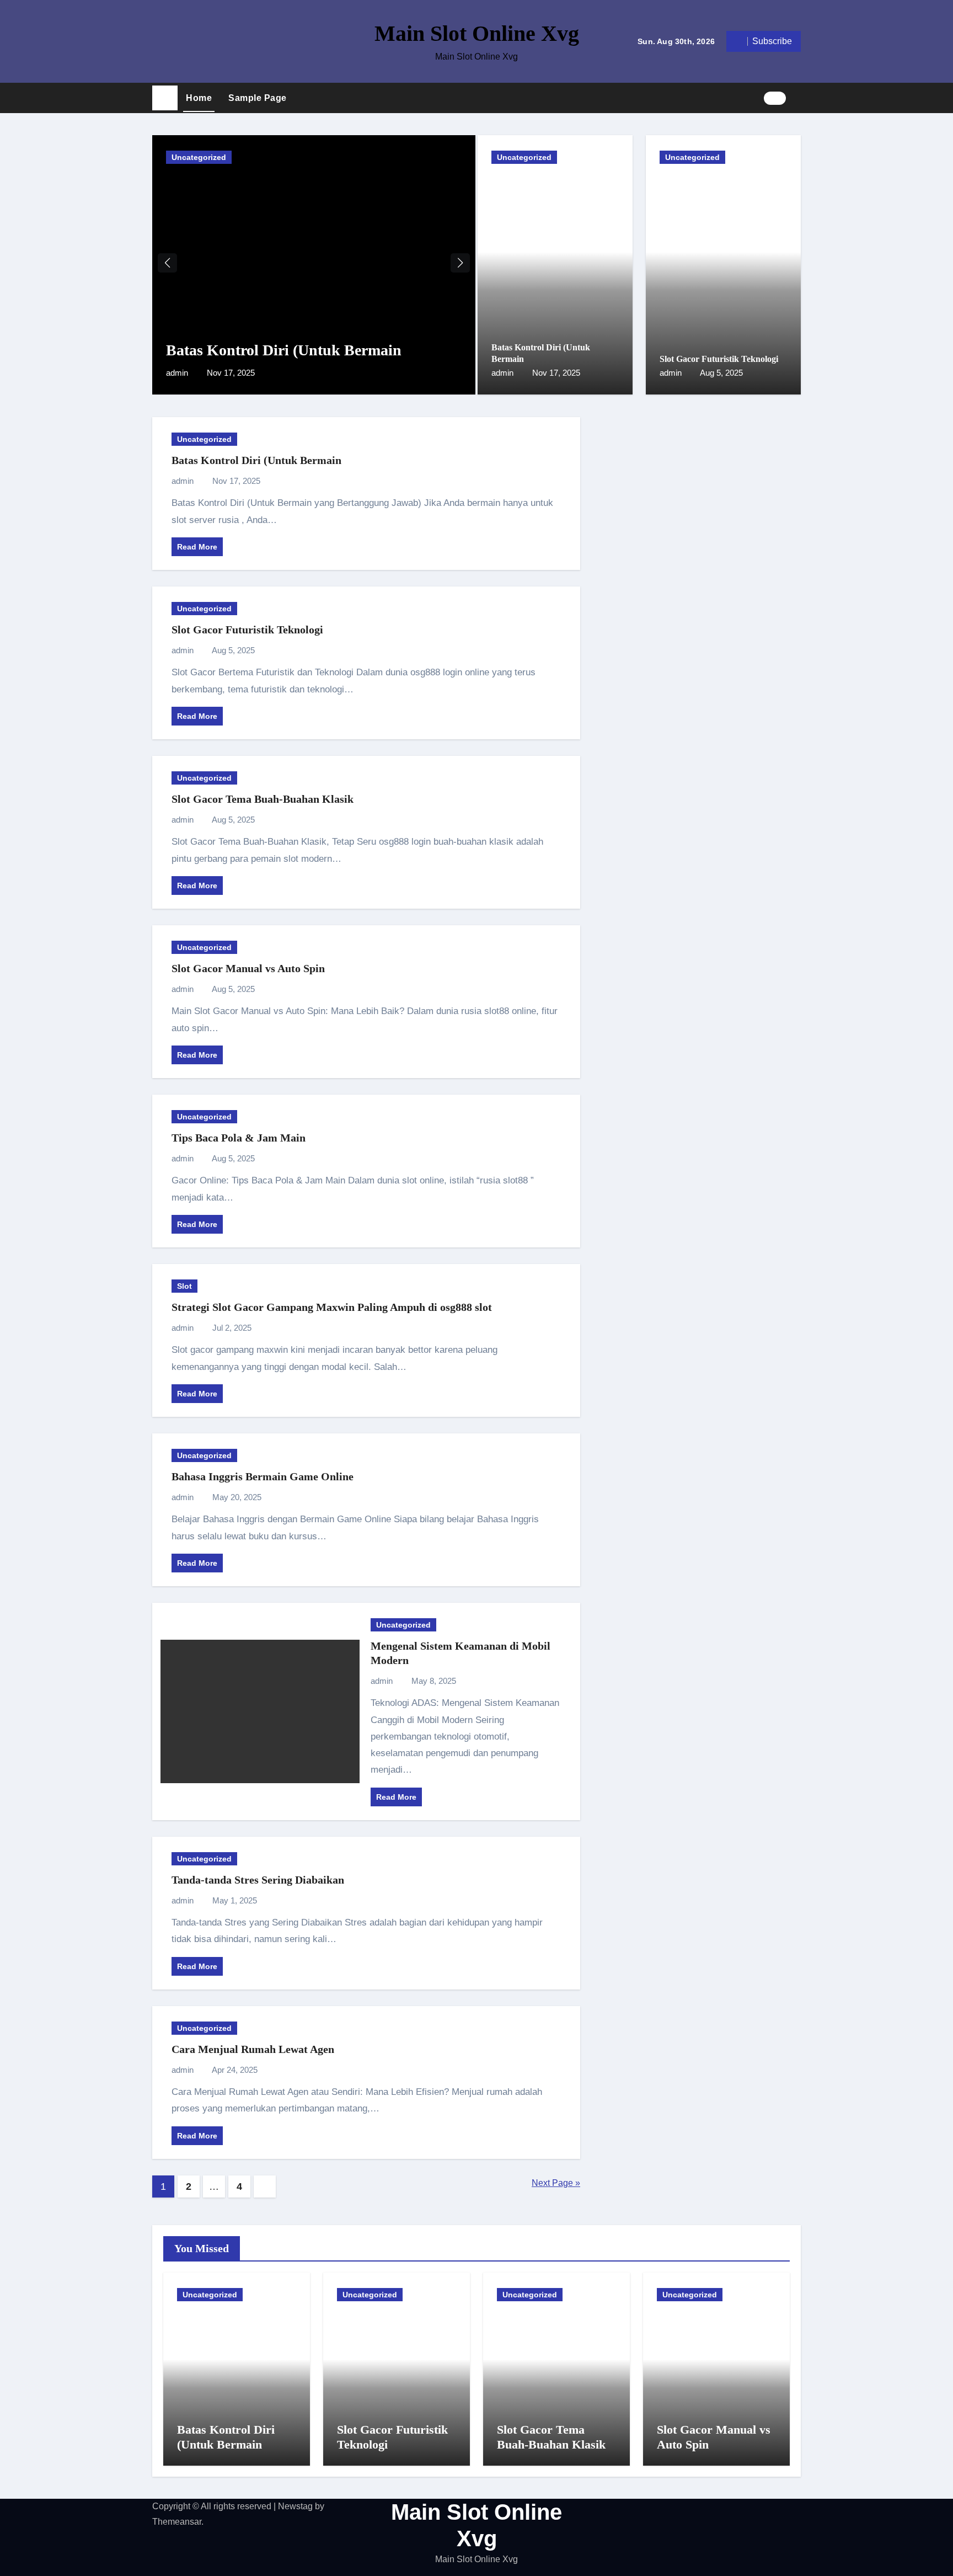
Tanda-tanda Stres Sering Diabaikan (258, 1880)
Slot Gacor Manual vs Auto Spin (248, 968)
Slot (184, 1286)
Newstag (295, 2506)
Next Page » (556, 2183)
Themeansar (177, 2522)
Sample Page (258, 98)
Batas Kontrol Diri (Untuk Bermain (284, 350)
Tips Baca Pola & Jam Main (239, 1138)
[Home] (165, 98)
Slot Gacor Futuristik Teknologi (719, 359)
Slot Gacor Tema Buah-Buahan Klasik (263, 799)
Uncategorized (199, 157)
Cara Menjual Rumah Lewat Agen (253, 2049)
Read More (197, 547)
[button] (797, 98)
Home (199, 98)
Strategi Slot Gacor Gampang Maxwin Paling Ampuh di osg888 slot (332, 1307)
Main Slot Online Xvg (477, 33)
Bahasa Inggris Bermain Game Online (263, 1476)
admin (178, 373)
